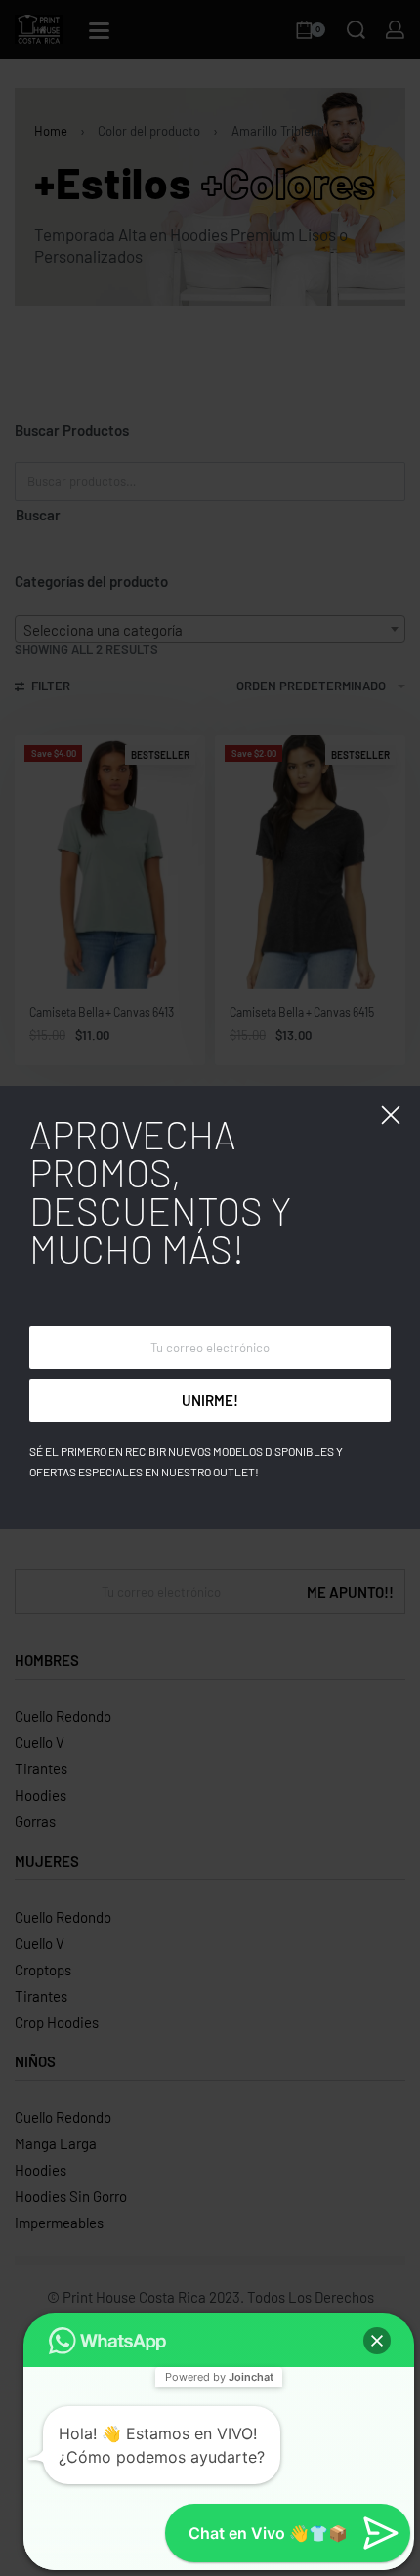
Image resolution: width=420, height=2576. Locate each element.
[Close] (391, 1115)
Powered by (219, 2377)
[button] (377, 2341)
